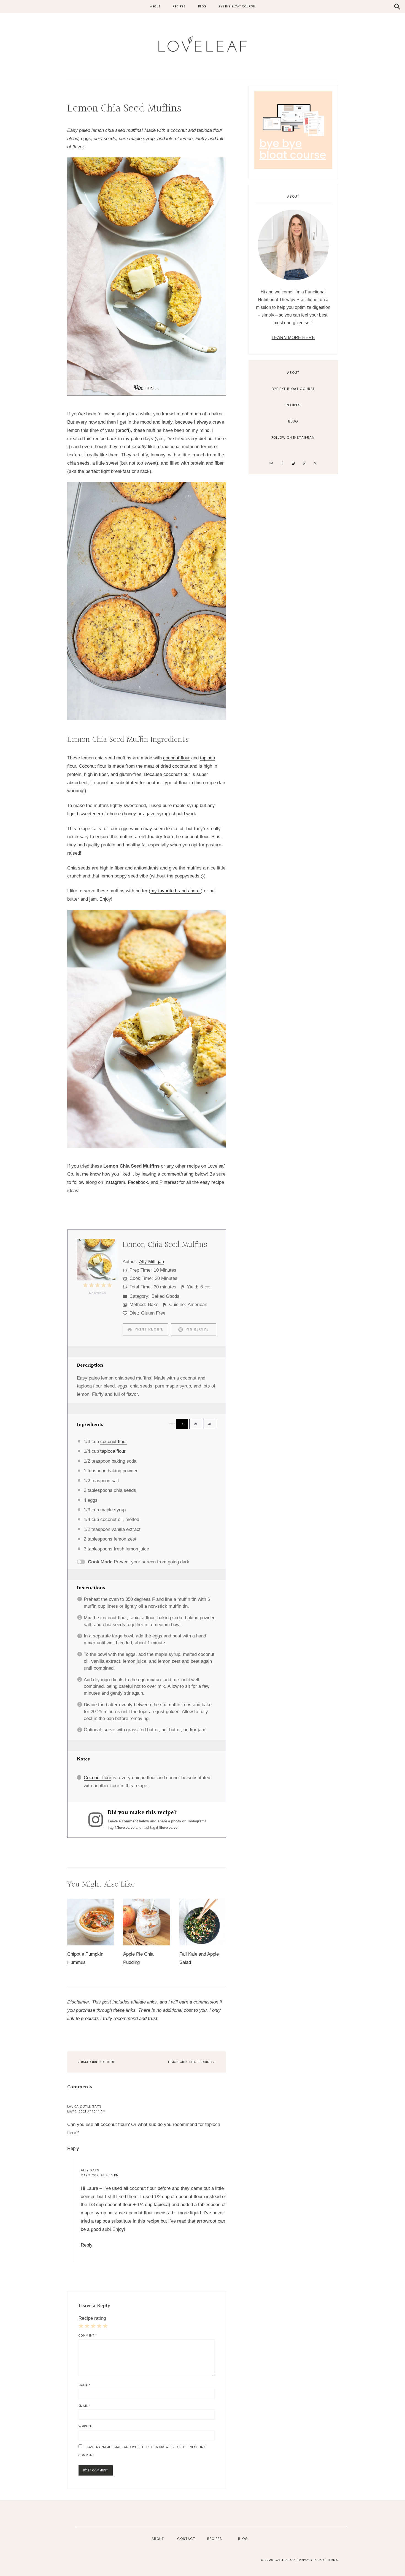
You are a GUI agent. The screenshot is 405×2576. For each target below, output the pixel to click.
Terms (333, 2560)
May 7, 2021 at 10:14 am (86, 2112)
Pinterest (169, 1182)
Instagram (115, 1182)
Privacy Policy (312, 2560)
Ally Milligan (152, 1262)
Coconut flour (98, 1778)
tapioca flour (113, 1451)
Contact (186, 2539)
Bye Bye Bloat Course (293, 389)
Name (84, 2385)
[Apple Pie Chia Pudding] (147, 1941)
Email (85, 2406)
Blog (293, 421)
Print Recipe (148, 1329)
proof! (123, 430)
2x (196, 1424)
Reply (73, 2148)
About (293, 373)
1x (182, 1424)
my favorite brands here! (176, 891)
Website (85, 2426)
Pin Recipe (197, 1329)
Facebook (138, 1182)
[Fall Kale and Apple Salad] (203, 1941)
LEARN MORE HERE (293, 338)
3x (210, 1424)
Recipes (293, 405)
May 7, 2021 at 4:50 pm (100, 2175)
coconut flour (176, 758)
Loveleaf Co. (203, 44)
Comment (88, 2336)
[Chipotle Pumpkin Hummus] (91, 1941)
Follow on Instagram (293, 437)
